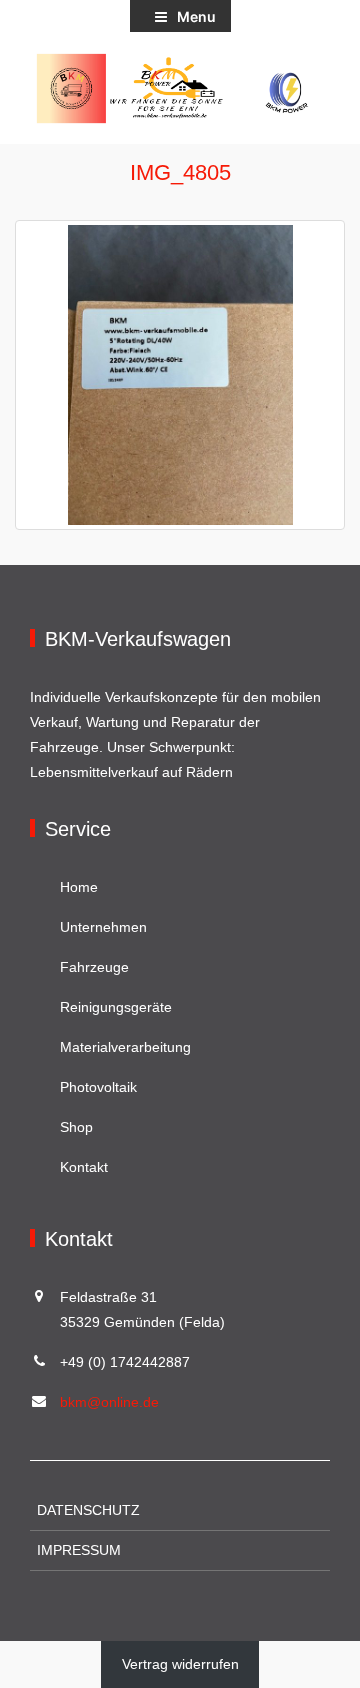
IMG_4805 (180, 172)
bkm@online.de (109, 1402)
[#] (180, 88)
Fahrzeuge (94, 967)
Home (79, 887)
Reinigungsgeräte (116, 1007)
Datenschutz (88, 1510)
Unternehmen (103, 927)
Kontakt (84, 1167)
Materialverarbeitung (125, 1047)
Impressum (79, 1550)
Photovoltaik (98, 1087)
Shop (76, 1127)
